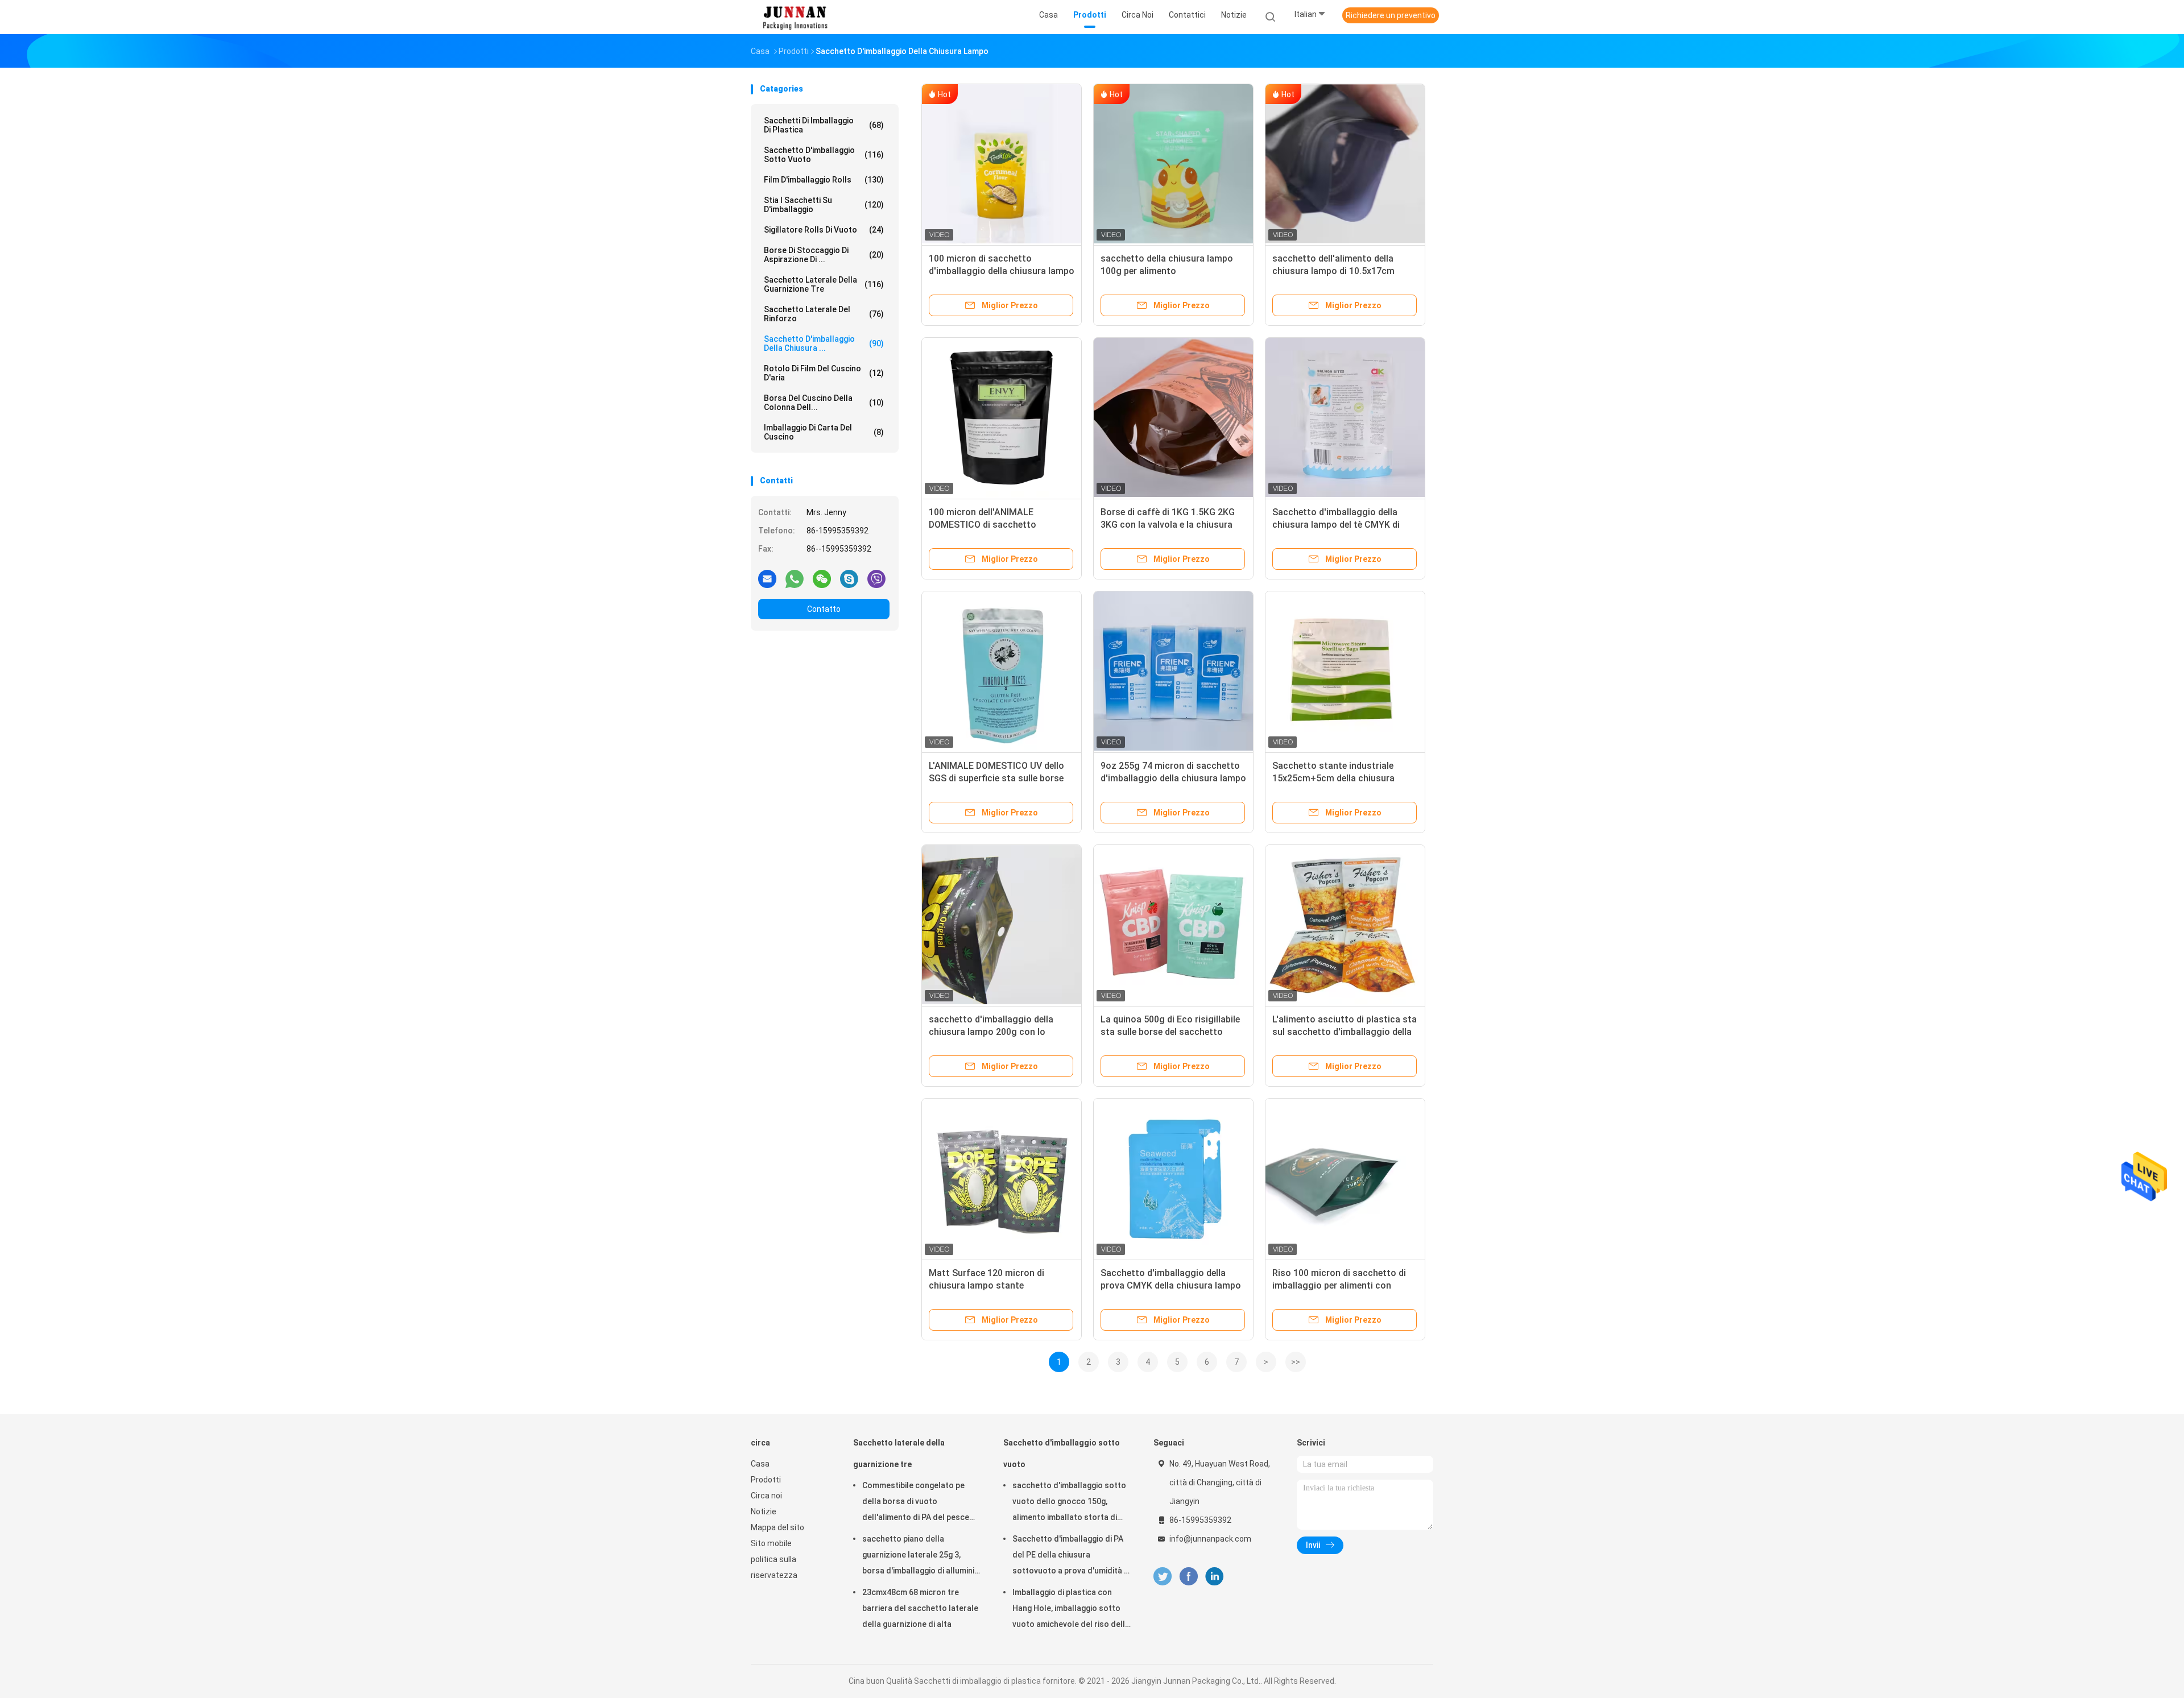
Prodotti (766, 1480)
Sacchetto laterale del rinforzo (824, 314)
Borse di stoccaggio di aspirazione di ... (824, 255)
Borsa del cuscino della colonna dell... (824, 403)
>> (1296, 1362)
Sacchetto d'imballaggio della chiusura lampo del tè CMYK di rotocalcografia (1336, 525)
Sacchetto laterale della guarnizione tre (824, 284)
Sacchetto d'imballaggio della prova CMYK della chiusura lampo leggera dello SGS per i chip (1171, 1285)
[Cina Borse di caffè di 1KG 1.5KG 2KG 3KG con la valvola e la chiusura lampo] (1173, 417)
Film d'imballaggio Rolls (824, 180)
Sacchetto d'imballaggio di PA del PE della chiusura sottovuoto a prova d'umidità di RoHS (1072, 1556)
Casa (760, 1464)
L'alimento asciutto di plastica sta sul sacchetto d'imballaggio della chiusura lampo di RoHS (1345, 1032)
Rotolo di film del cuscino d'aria (824, 373)
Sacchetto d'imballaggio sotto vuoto (824, 155)
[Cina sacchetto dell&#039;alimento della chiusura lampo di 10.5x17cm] (1345, 164)
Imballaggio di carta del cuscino (824, 432)
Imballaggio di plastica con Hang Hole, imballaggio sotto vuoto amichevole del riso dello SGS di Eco (1071, 1610)
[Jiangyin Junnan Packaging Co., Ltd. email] (767, 578)
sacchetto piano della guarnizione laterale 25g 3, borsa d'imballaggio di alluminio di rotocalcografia (921, 1556)
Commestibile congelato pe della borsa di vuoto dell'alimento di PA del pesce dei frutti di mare (916, 1503)
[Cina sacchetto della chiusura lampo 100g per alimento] (1173, 164)
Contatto (824, 609)
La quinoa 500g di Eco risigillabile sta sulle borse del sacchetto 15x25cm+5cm (1170, 1032)
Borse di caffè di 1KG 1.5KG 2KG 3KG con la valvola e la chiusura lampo (1168, 525)
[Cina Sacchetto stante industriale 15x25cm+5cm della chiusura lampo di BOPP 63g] (1345, 671)
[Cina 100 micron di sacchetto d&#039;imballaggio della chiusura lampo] (1002, 164)
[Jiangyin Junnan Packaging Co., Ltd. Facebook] (1188, 1577)
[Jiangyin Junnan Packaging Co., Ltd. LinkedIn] (1215, 1577)
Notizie (764, 1511)
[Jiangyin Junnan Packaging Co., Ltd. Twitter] (1163, 1577)
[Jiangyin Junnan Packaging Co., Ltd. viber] (876, 578)
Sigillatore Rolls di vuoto (824, 230)
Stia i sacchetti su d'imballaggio (824, 205)
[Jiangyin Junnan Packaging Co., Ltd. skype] (849, 578)
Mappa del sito (777, 1527)
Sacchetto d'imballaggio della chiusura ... (824, 343)
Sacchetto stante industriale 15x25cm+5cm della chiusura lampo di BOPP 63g (1333, 778)
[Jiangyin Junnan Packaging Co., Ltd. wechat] (822, 578)
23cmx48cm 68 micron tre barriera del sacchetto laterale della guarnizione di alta (920, 1608)
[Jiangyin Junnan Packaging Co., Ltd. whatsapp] (795, 578)
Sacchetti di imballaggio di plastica (824, 125)
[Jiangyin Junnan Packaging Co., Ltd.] (795, 17)
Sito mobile (771, 1543)
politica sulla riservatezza (774, 1567)
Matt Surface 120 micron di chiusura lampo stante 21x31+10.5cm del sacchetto (990, 1285)
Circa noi (766, 1496)
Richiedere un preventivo (1391, 15)
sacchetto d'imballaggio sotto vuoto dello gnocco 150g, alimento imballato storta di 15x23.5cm (1069, 1503)
